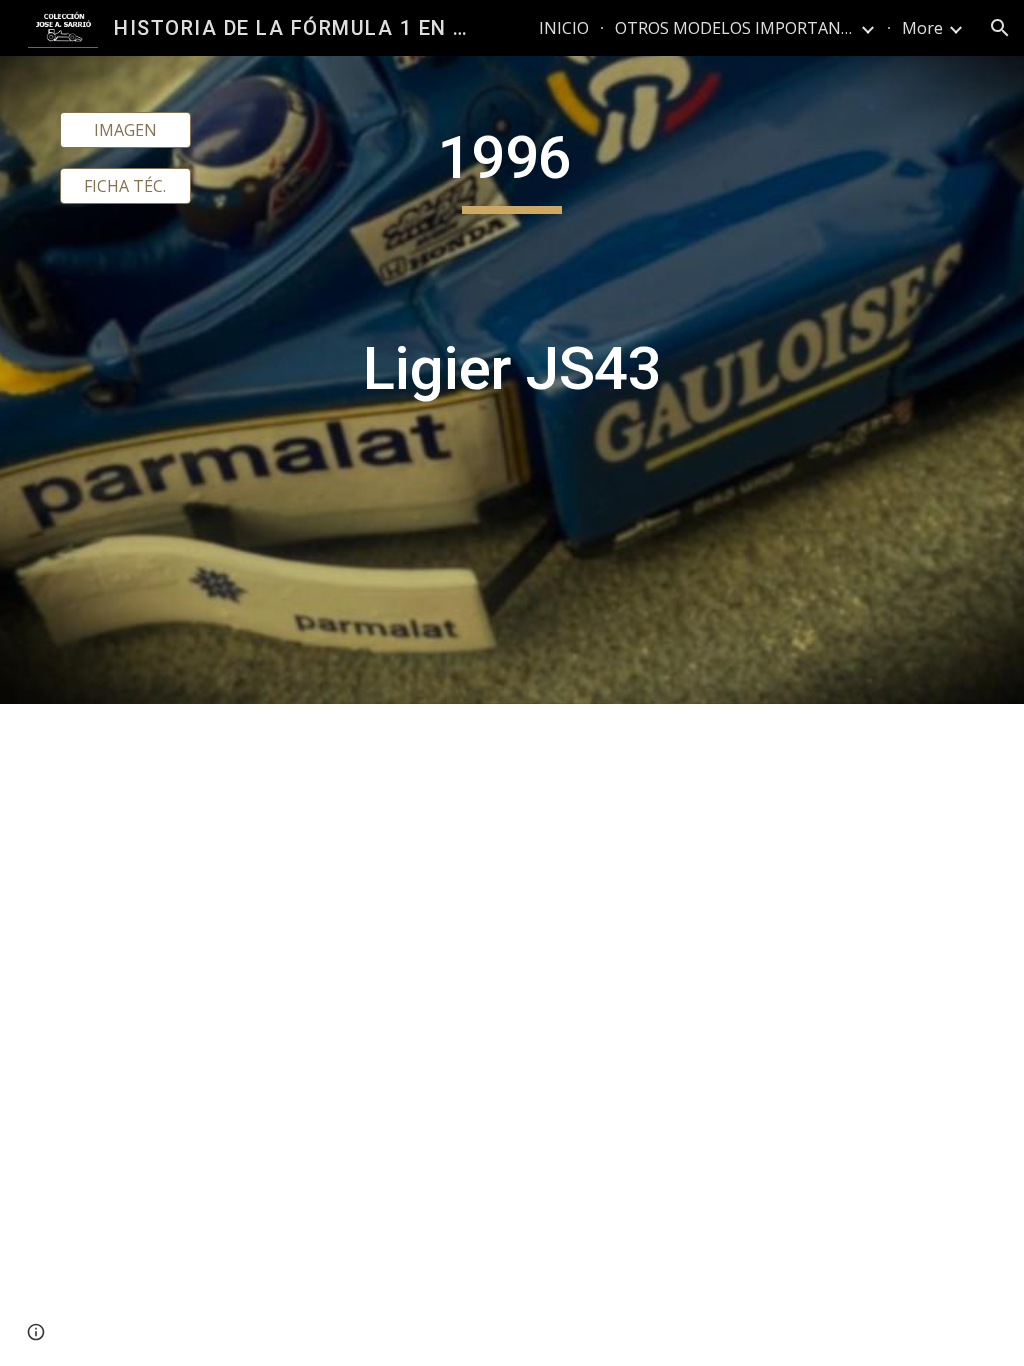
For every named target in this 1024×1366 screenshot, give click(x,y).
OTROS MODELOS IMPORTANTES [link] (735, 28)
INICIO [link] (564, 28)
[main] (511, 380)
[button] (1000, 28)
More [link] (922, 28)
